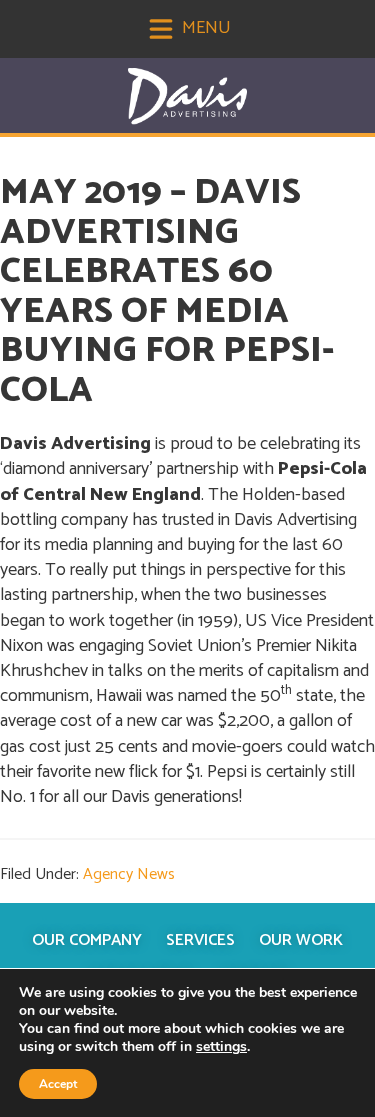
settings (221, 1047)
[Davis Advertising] (188, 96)
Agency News (129, 874)
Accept (58, 1084)
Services (200, 940)
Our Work (301, 940)
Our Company (87, 940)
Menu (204, 28)
